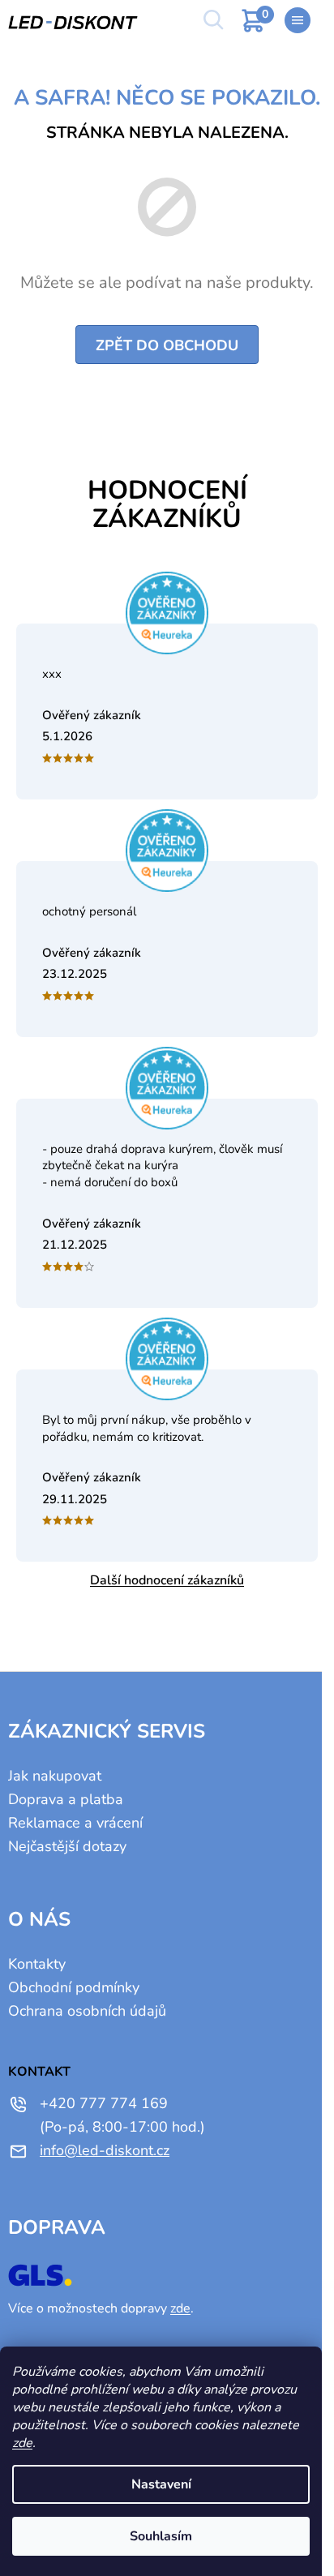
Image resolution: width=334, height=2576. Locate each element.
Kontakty (37, 1964)
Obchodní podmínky (74, 1987)
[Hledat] (212, 20)
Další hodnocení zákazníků (167, 1580)
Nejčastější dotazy (67, 1846)
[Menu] (298, 20)
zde (22, 2443)
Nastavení (161, 2484)
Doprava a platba (66, 1799)
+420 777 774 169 (104, 2103)
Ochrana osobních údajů (87, 2011)
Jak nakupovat (55, 1776)
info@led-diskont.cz (105, 2150)
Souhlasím (161, 2536)
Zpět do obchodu (167, 345)
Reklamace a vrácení (75, 1823)
